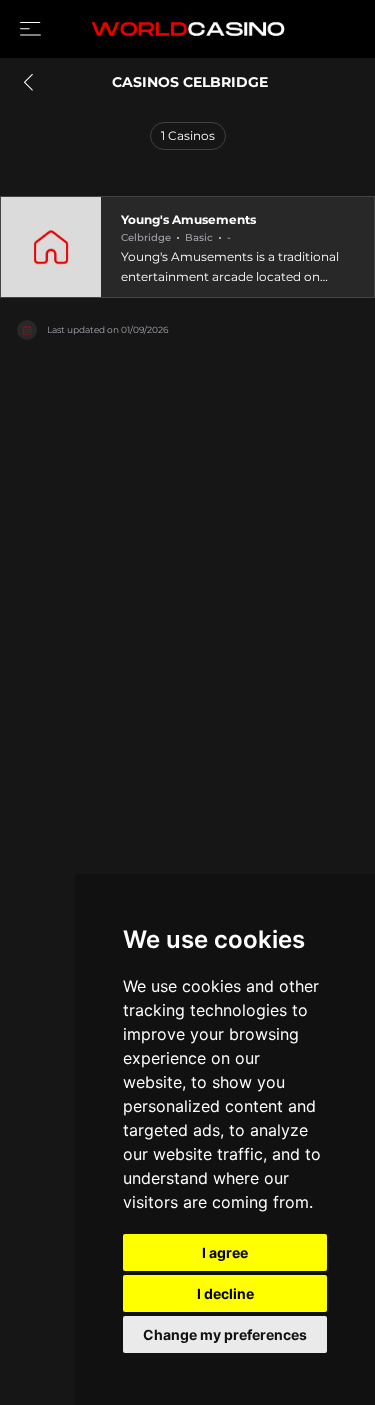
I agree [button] (225, 1252)
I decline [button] (225, 1293)
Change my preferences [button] (225, 1334)
